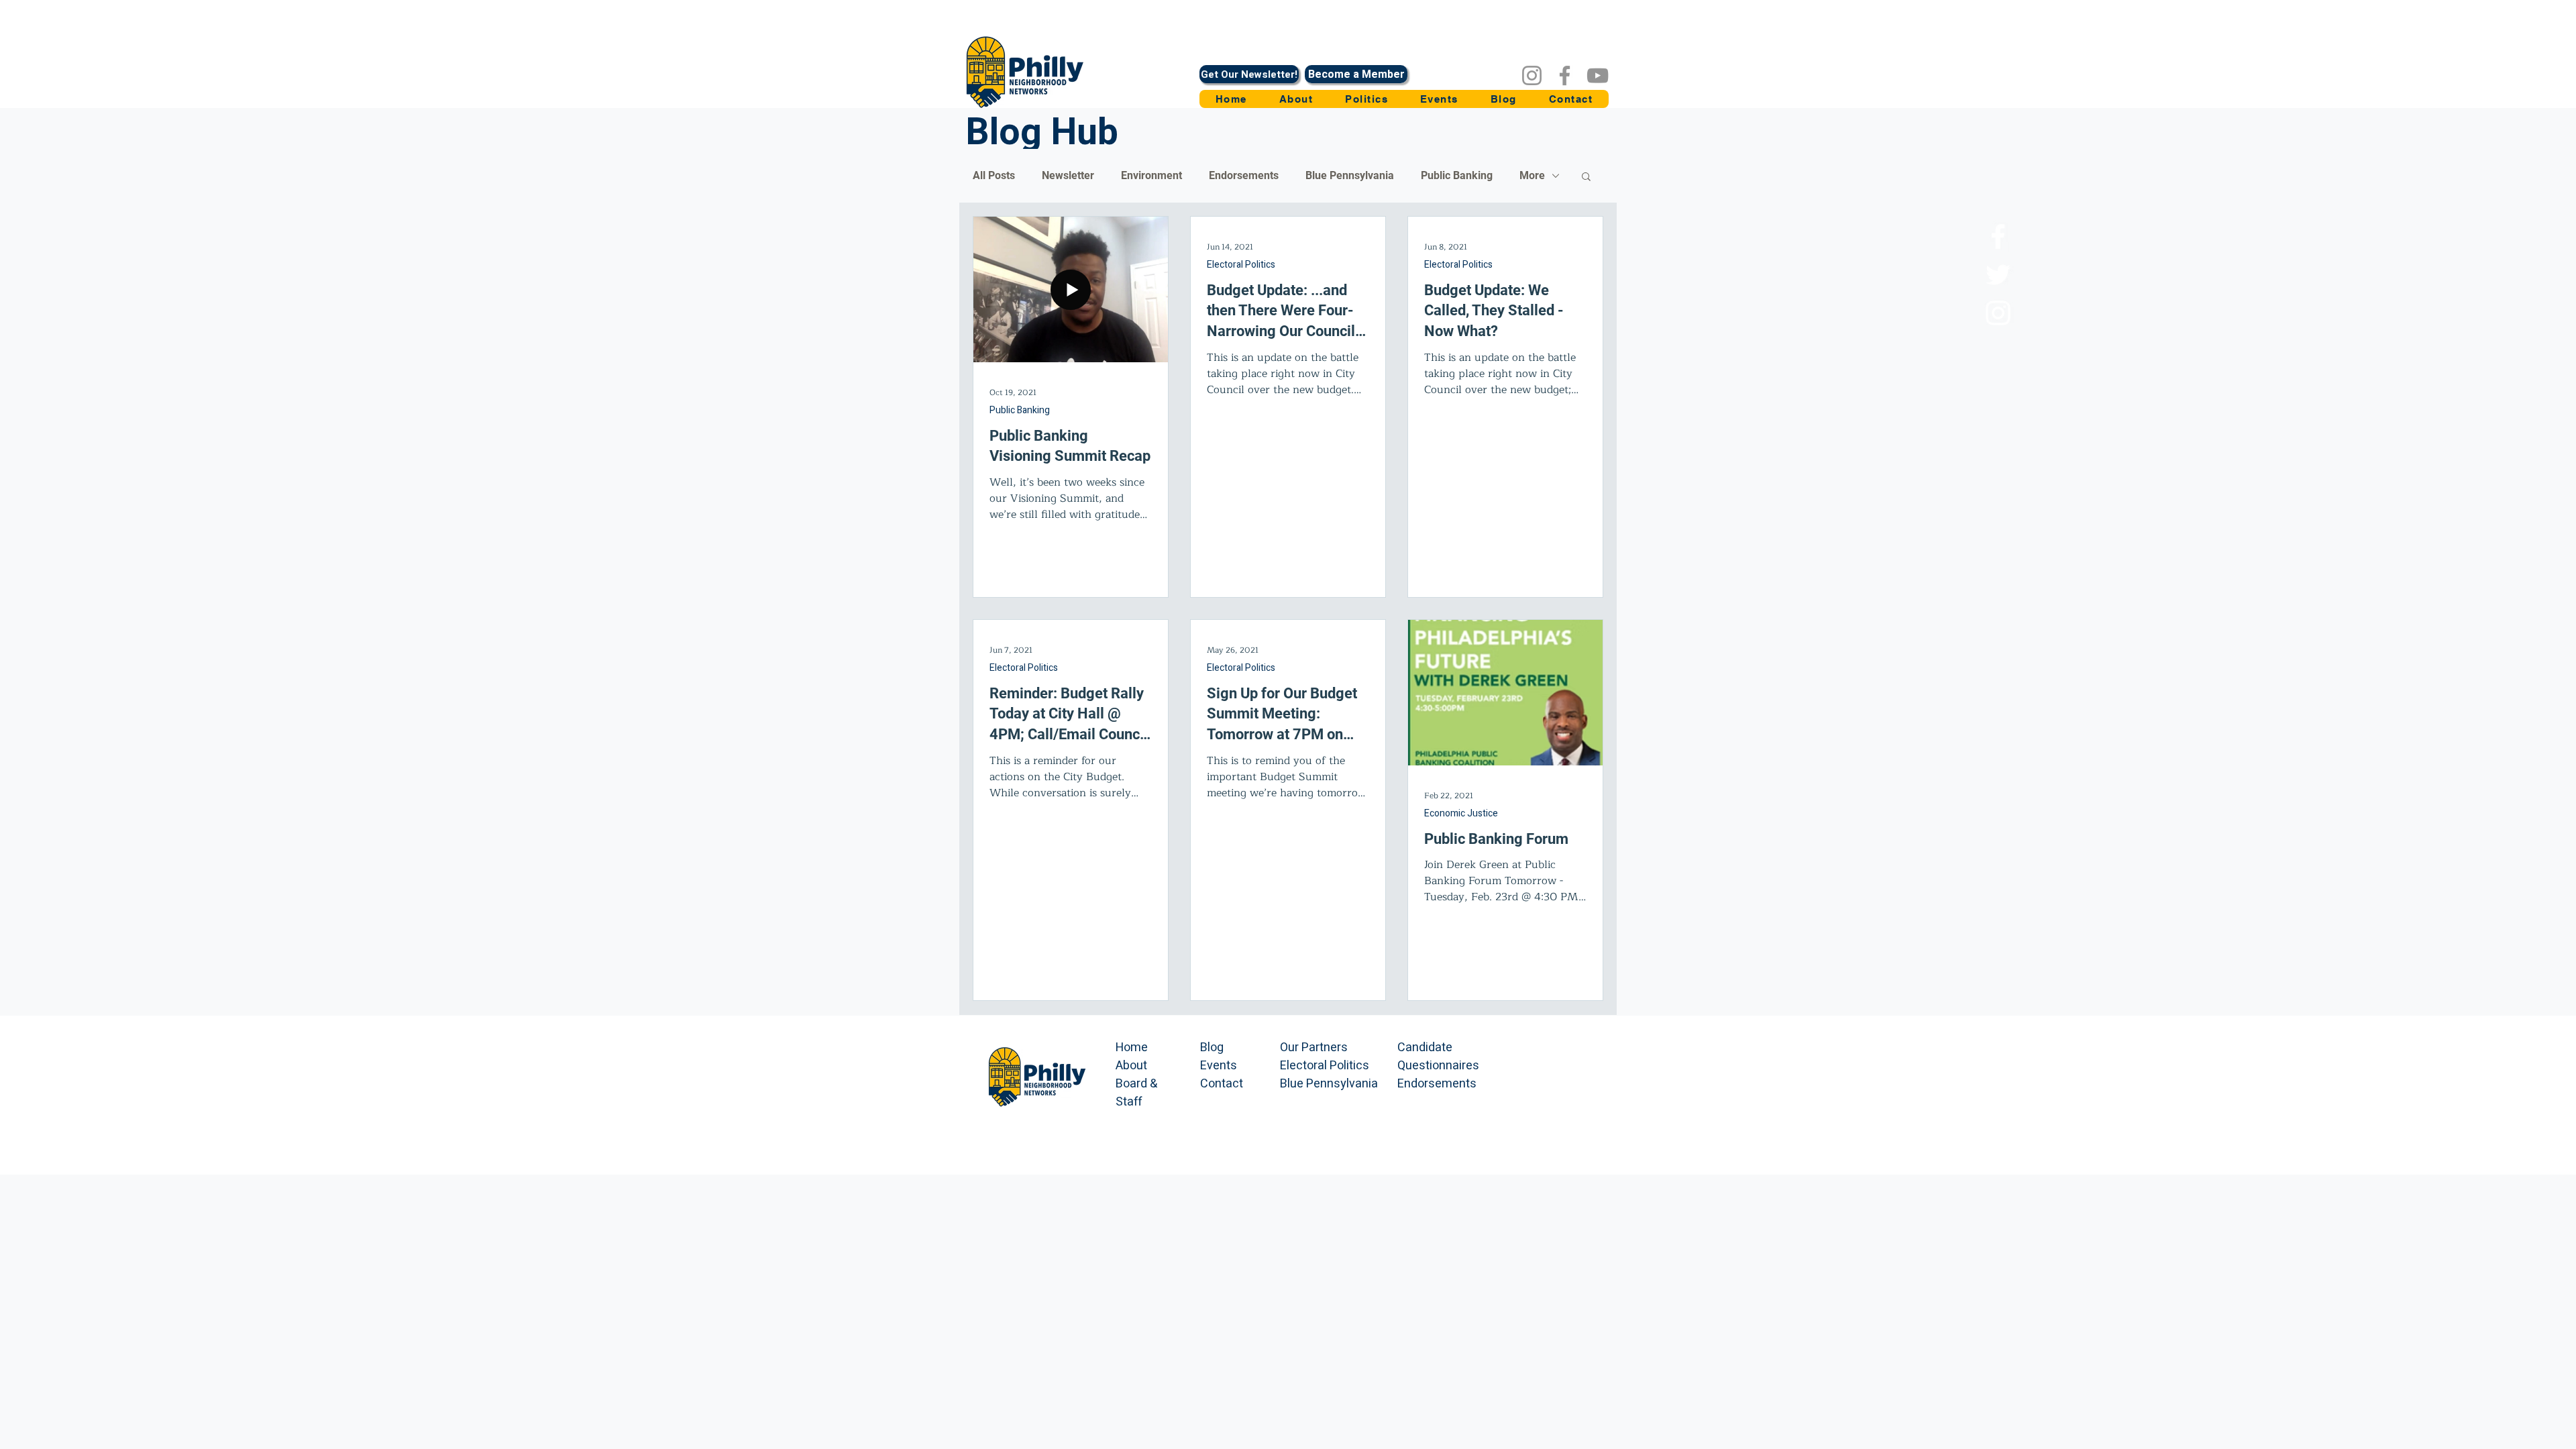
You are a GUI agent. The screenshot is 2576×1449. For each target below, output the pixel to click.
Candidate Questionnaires (1438, 1057)
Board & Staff (1136, 1093)
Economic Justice (1461, 814)
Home (1132, 1048)
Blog (1212, 1048)
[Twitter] (1998, 275)
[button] (1366, 99)
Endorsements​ (1437, 1084)
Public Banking (1457, 175)
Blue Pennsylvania (1350, 175)
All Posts (994, 175)
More (1532, 175)
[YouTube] (1598, 75)
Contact (1222, 1084)
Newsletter (1068, 175)
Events (1219, 1066)
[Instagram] (1532, 75)
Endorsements (1244, 175)
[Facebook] (1565, 75)
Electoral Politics (1241, 265)
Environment (1151, 175)
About (1131, 1066)
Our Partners (1314, 1048)
